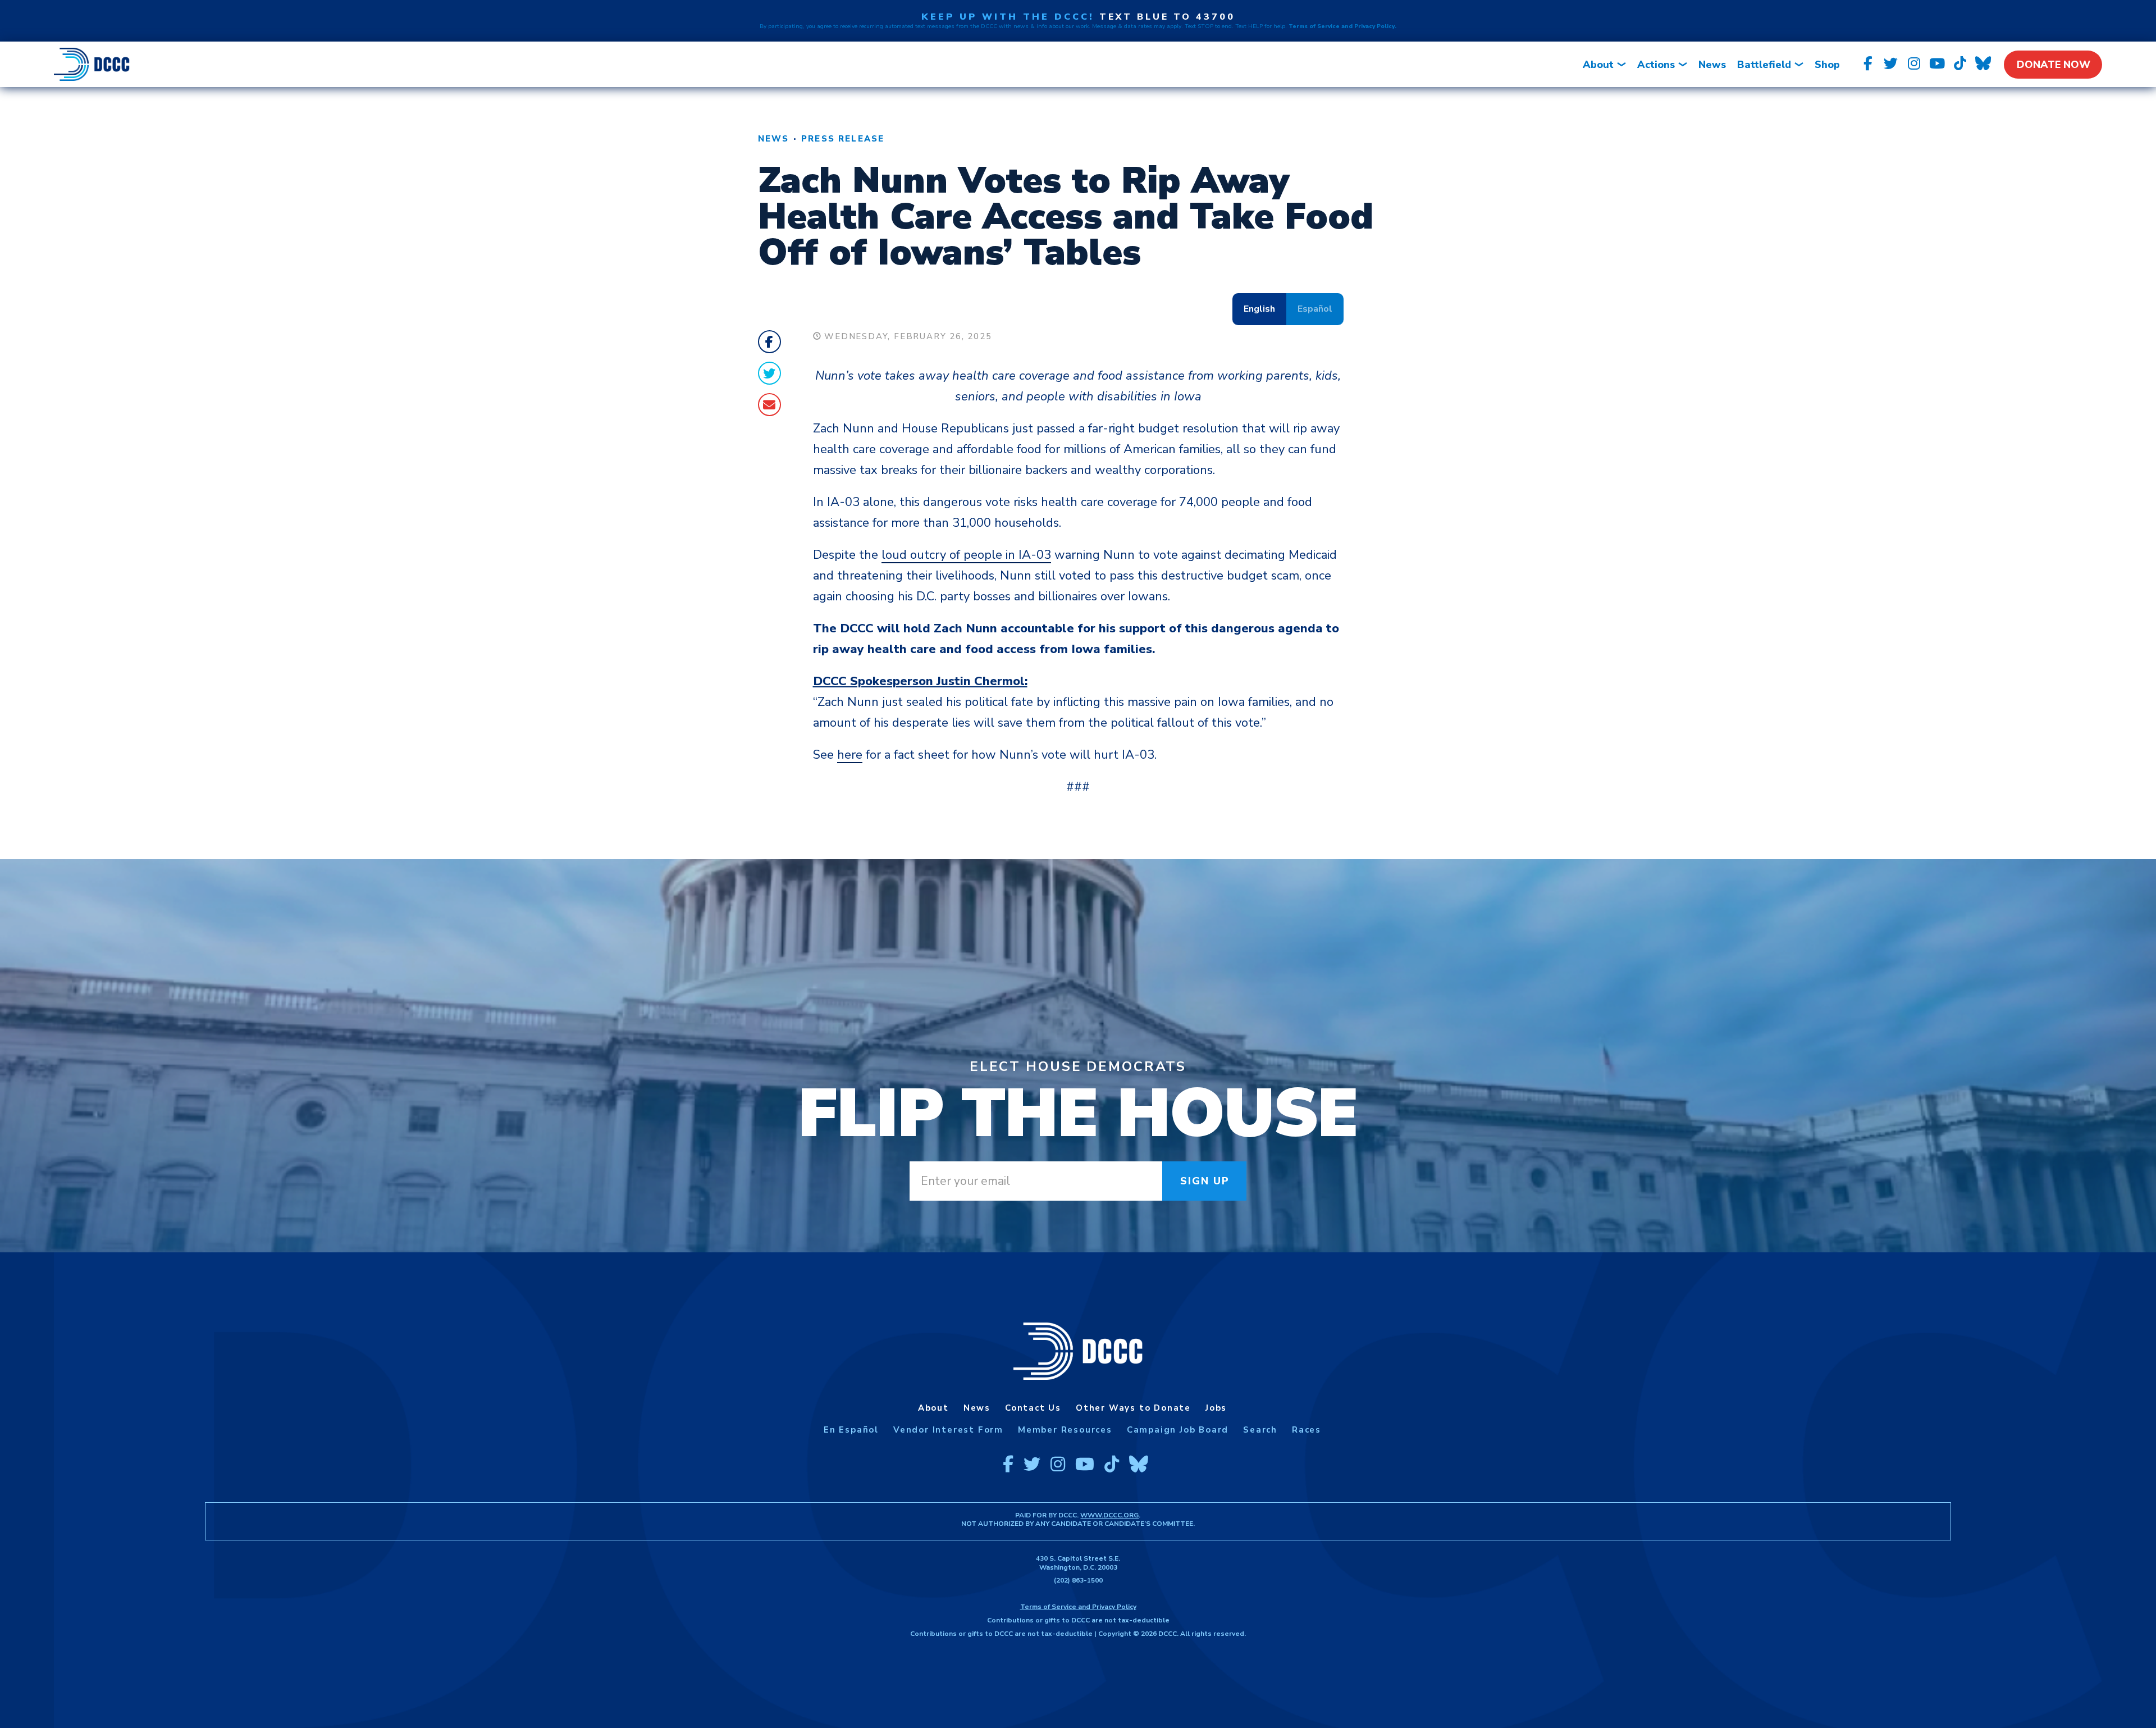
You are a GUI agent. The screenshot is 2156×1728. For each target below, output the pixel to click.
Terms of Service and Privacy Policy (1078, 1607)
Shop (1827, 65)
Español (1315, 309)
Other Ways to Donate (1133, 1408)
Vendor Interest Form (948, 1430)
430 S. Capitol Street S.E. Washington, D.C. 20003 (1078, 1563)
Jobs (1216, 1408)
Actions (1656, 65)
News (1712, 65)
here (850, 755)
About (1598, 65)
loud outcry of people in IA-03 (966, 555)
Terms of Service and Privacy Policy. (1342, 26)
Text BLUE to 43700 (1167, 17)
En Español (851, 1430)
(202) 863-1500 (1078, 1580)
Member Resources (1065, 1430)
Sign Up (1205, 1181)
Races (1307, 1430)
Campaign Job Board (1178, 1430)
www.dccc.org (1109, 1515)
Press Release (843, 139)
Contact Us (1033, 1408)
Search (1260, 1430)
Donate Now (2054, 65)
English (1259, 309)
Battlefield (1764, 65)
